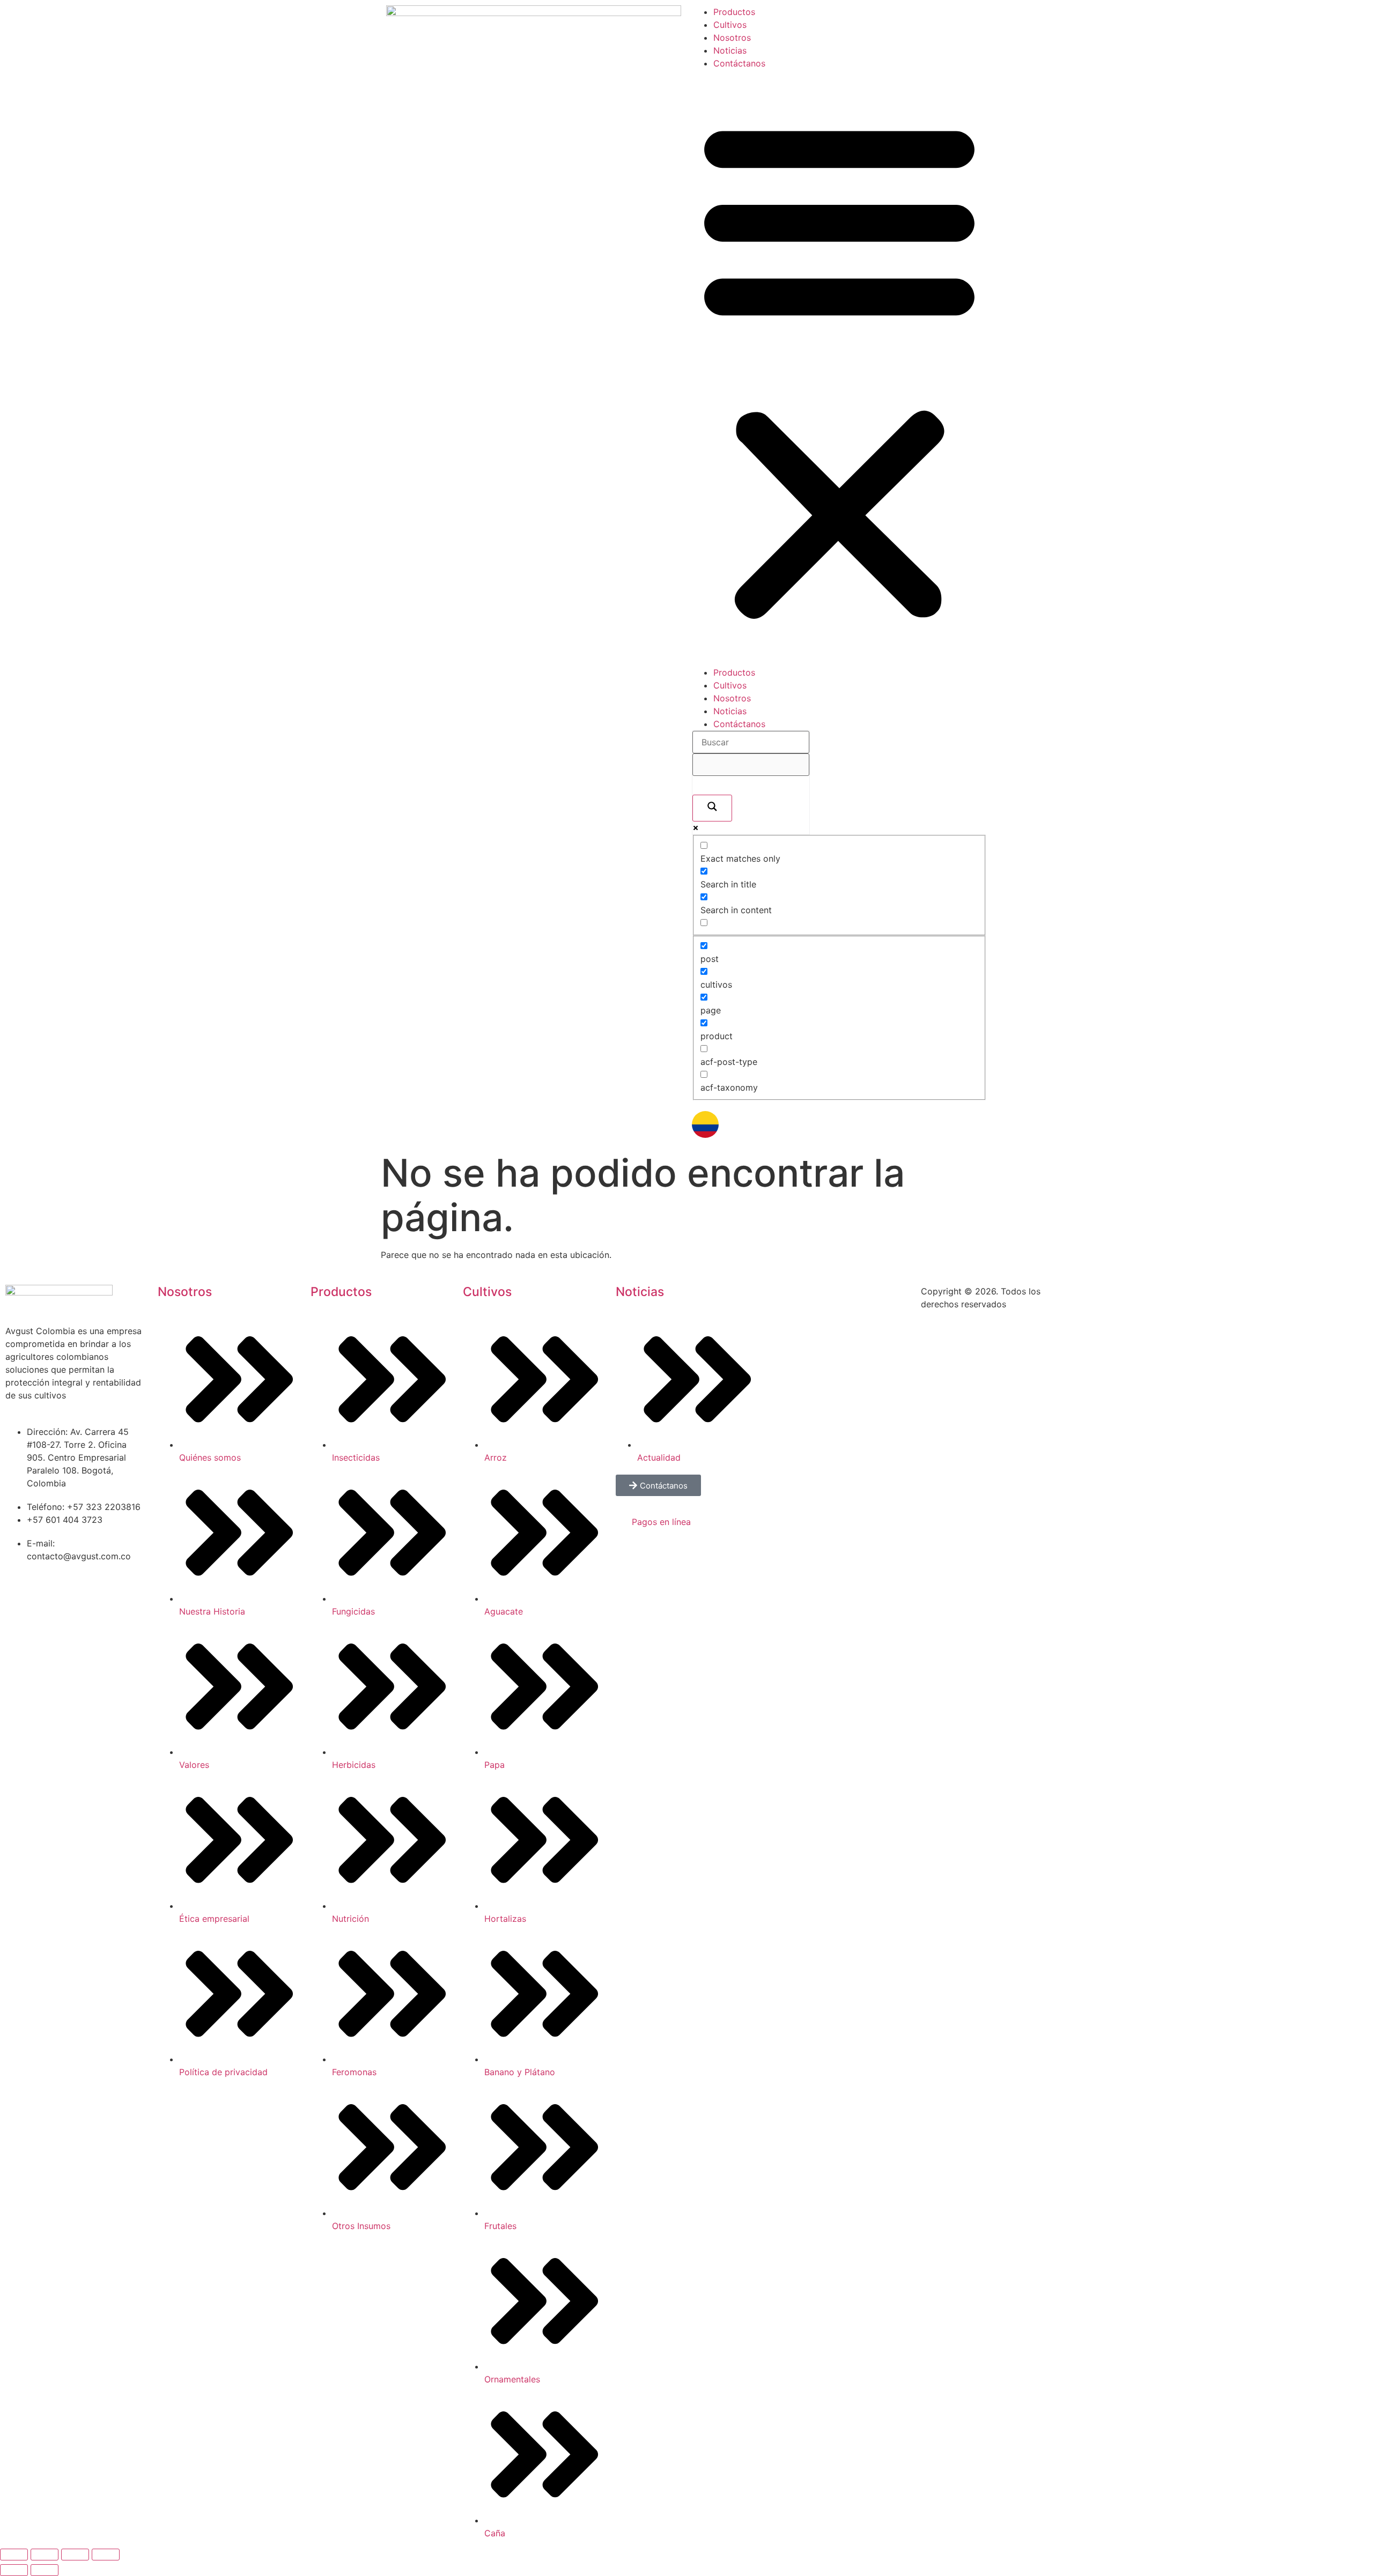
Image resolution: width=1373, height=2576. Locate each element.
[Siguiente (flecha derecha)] (45, 2570)
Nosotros (732, 38)
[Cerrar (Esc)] (106, 2555)
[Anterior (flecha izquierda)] (14, 2570)
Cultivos (730, 25)
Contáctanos (739, 63)
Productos (734, 12)
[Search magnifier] (712, 808)
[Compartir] (75, 2555)
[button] (839, 368)
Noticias (730, 50)
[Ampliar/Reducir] (14, 2555)
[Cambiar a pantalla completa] (45, 2555)
